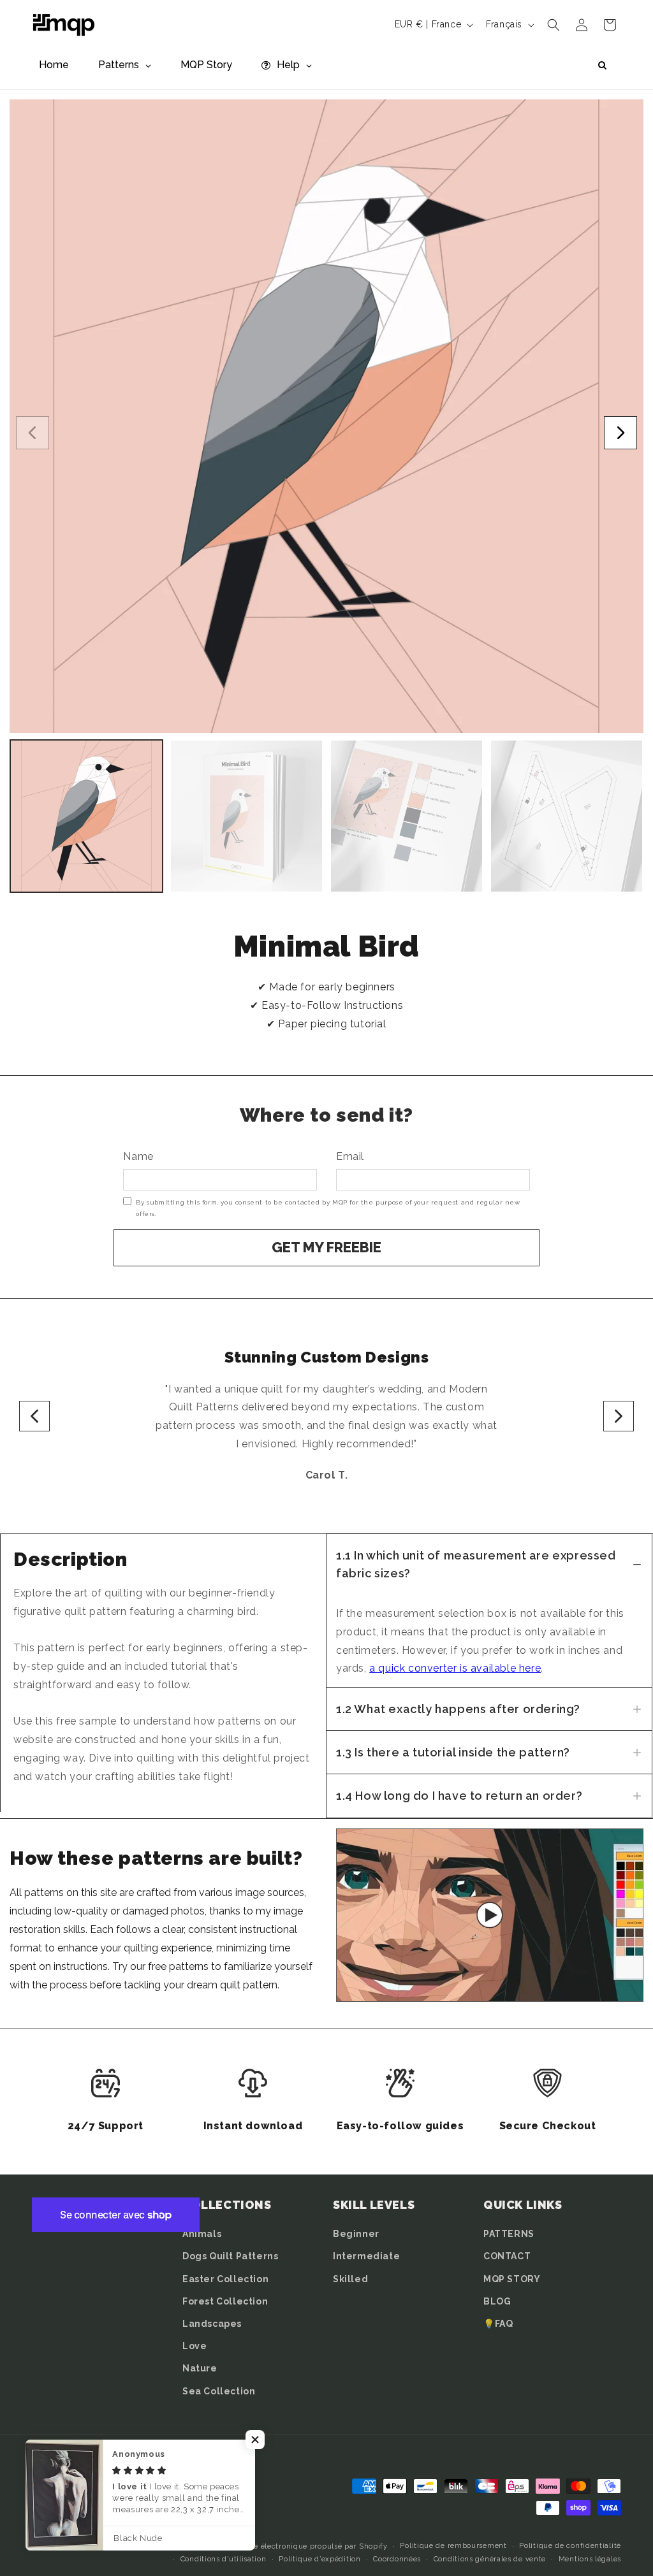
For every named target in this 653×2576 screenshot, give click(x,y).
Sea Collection (219, 2391)
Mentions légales (590, 2559)
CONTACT (507, 2256)
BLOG (497, 2301)
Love (194, 2346)
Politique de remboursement (453, 2546)
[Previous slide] (34, 1416)
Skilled (350, 2279)
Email (350, 1156)
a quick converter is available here (455, 1668)
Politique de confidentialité (570, 2546)
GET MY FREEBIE (326, 1247)
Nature (200, 2368)
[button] (554, 25)
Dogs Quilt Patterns (230, 2256)
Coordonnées (397, 2559)
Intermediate (366, 2256)
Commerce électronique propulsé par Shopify (303, 2546)
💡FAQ (498, 2324)
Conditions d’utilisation (224, 2559)
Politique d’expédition (319, 2559)
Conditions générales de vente (490, 2559)
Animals (202, 2234)
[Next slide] (619, 1416)
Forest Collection (225, 2301)
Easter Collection (225, 2279)
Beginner (356, 2234)
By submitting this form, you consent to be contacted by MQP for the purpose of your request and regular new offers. (328, 1208)
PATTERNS (509, 2234)
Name (138, 1156)
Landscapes (212, 2324)
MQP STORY (512, 2279)
